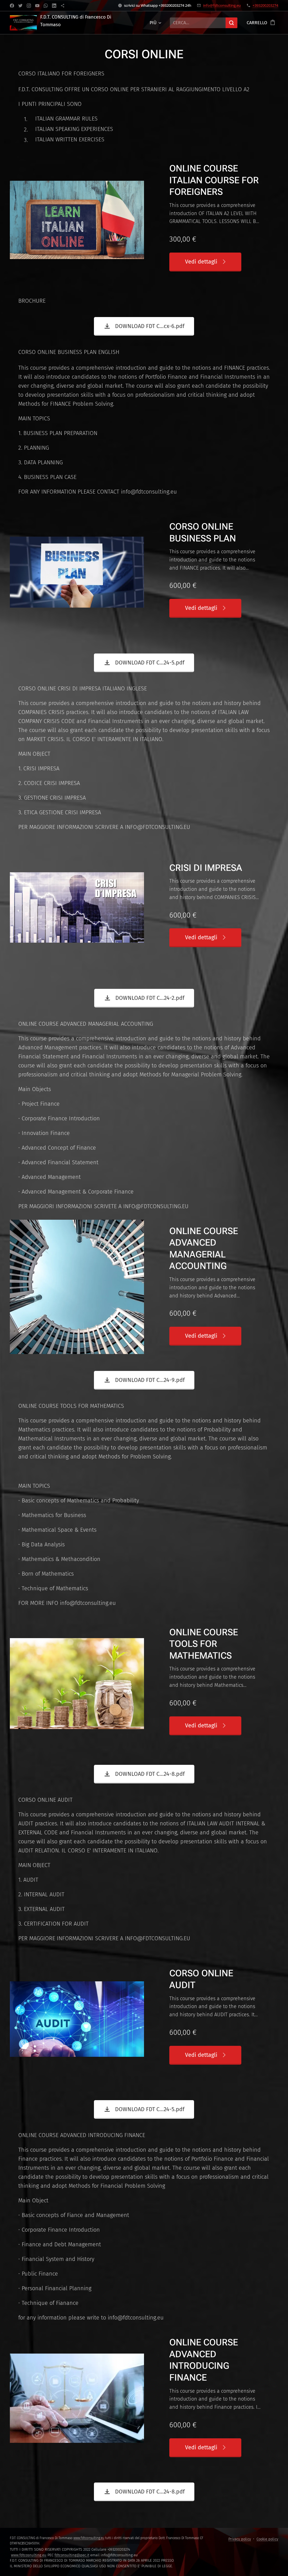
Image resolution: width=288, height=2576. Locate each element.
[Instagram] (29, 6)
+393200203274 (265, 5)
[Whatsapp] (46, 6)
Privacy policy (240, 2539)
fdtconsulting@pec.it (72, 2555)
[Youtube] (37, 6)
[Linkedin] (54, 6)
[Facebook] (12, 6)
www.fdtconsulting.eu (89, 2538)
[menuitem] (155, 23)
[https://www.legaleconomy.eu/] (63, 6)
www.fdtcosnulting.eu (29, 2555)
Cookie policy (267, 2539)
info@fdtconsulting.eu (222, 5)
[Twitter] (20, 6)
